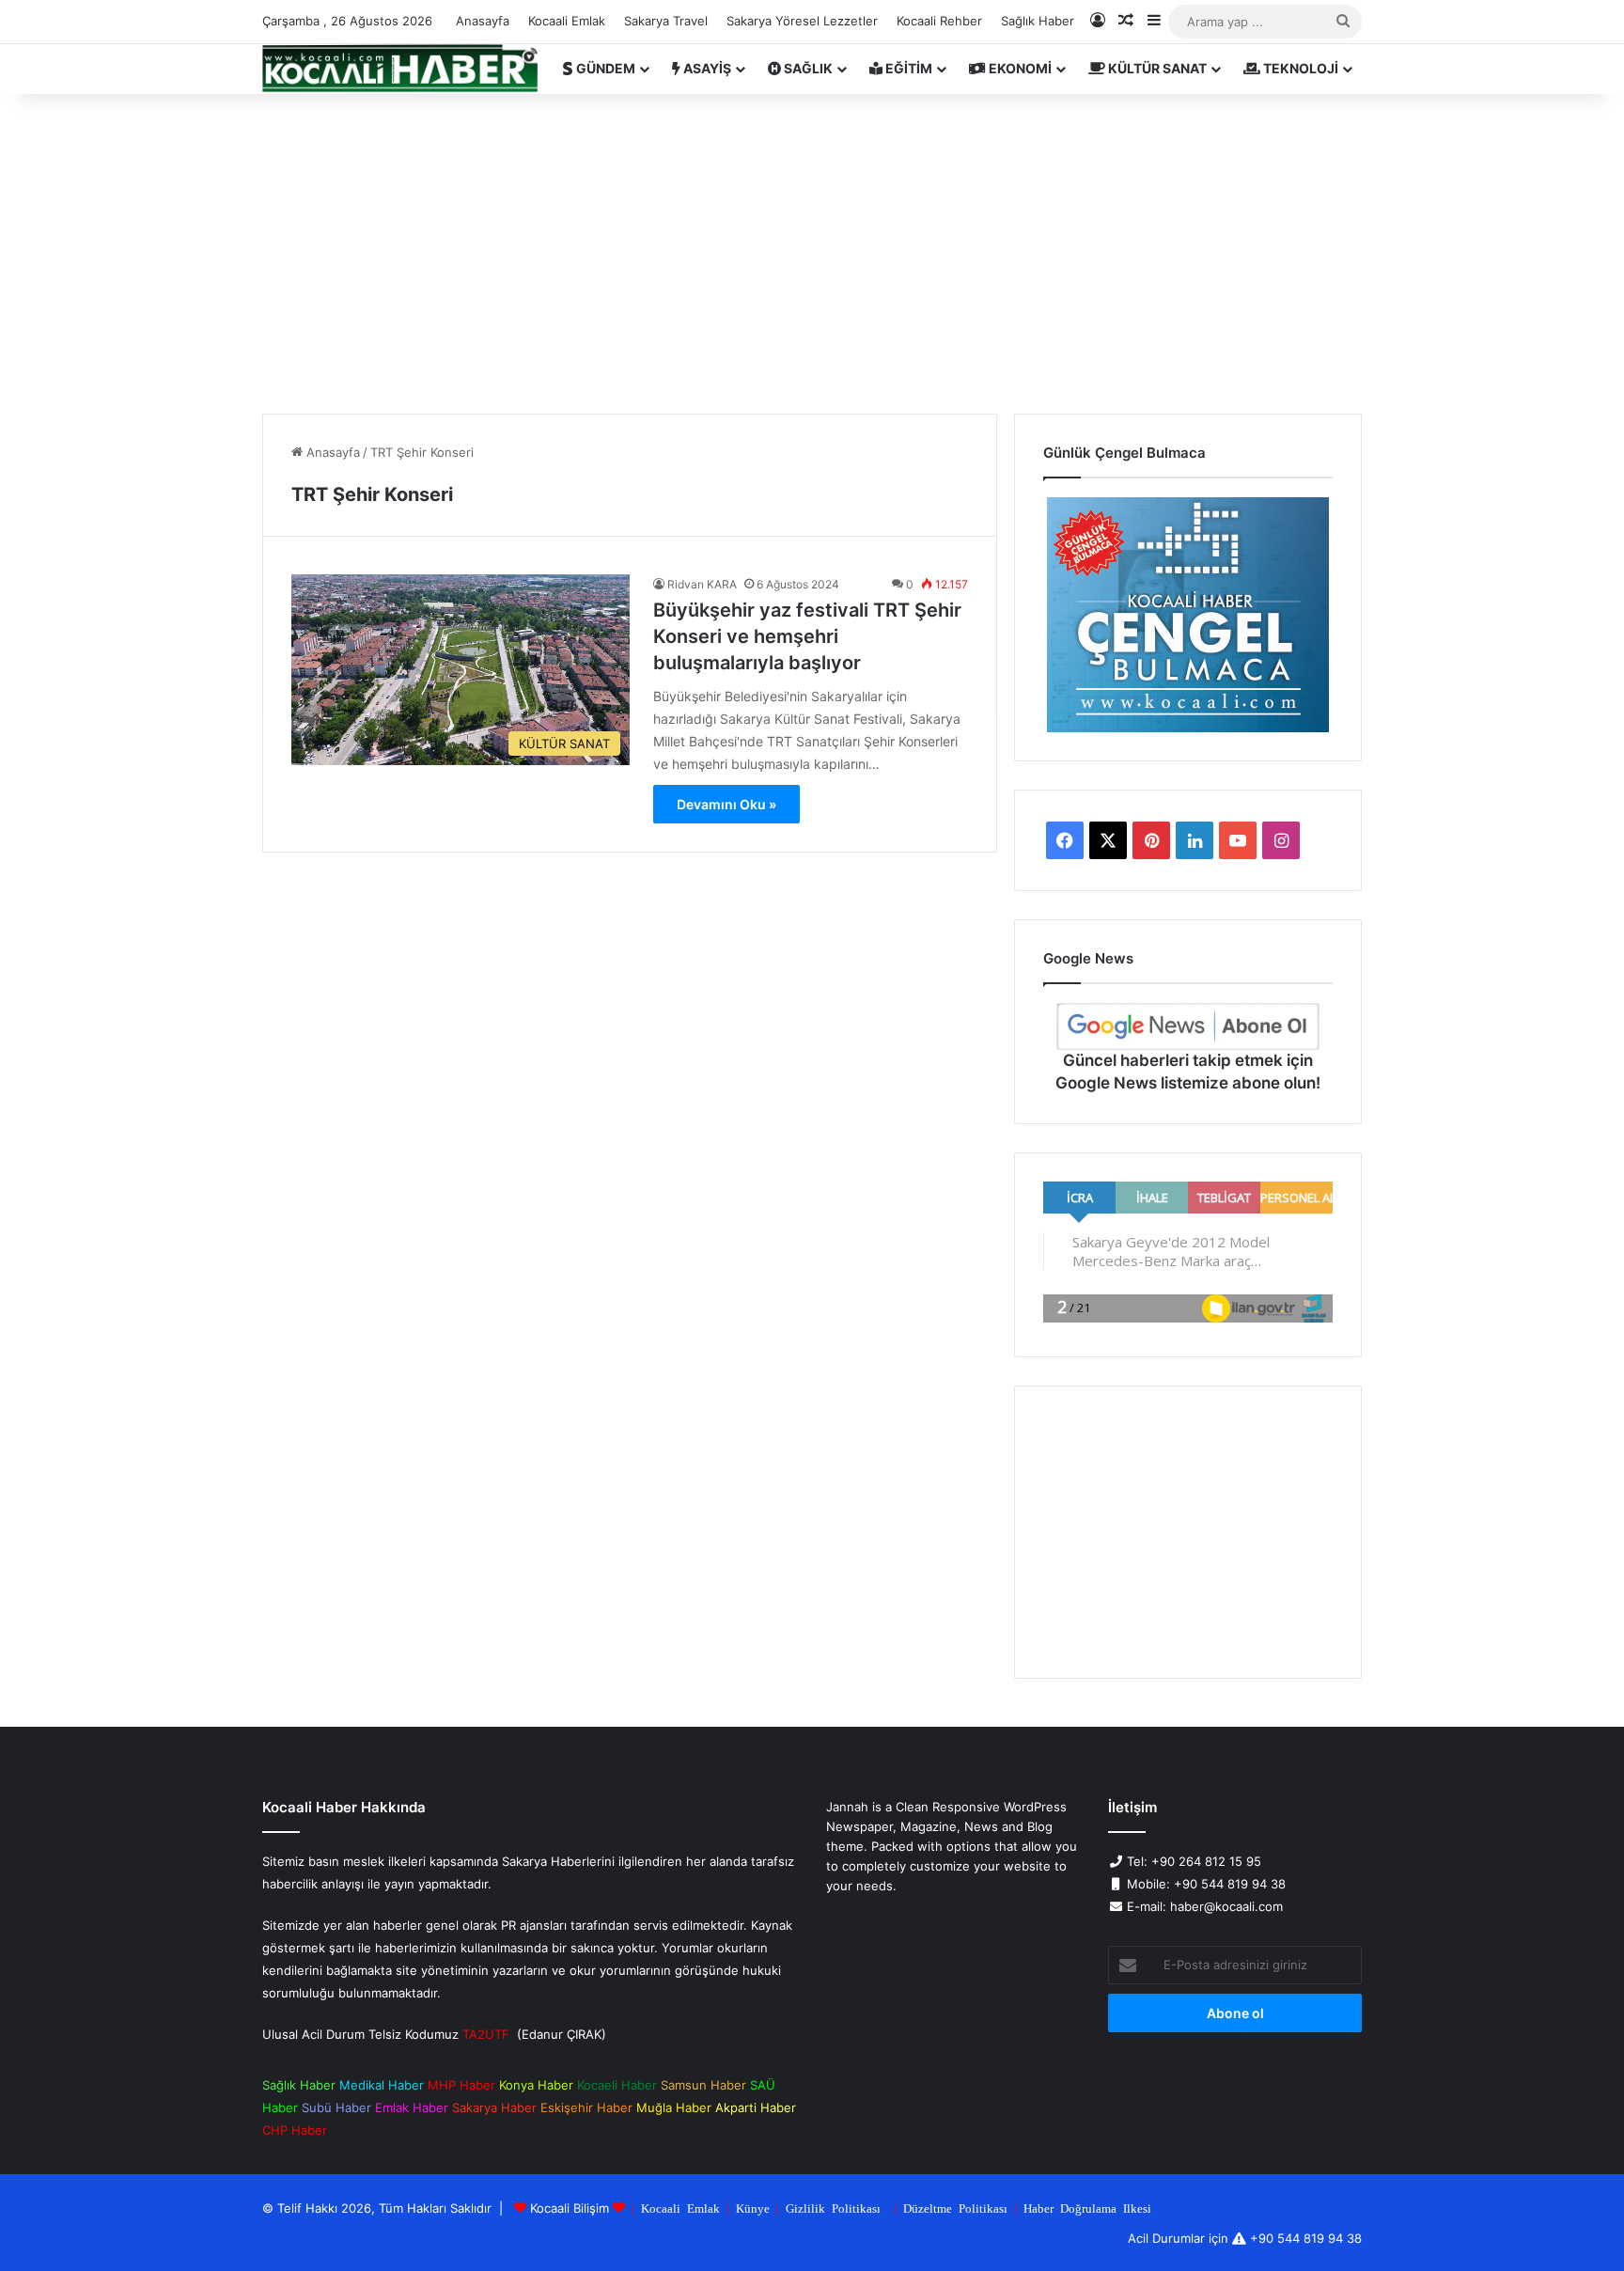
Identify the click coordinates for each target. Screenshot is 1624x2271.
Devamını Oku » (726, 804)
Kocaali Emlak (567, 21)
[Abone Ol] (1188, 1026)
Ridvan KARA (702, 584)
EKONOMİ (1019, 68)
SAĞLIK (807, 68)
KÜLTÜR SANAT (1156, 68)
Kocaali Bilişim (570, 2208)
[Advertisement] (812, 254)
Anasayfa (483, 21)
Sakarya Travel (666, 21)
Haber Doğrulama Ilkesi (1087, 2208)
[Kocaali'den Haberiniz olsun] (400, 69)
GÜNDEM (604, 68)
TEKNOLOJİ (1299, 68)
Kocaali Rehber (939, 21)
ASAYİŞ (706, 68)
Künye (753, 2208)
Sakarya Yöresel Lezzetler (802, 21)
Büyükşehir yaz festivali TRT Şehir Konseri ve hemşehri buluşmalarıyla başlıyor (807, 636)
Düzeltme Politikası (955, 2208)
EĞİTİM (907, 68)
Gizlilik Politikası (833, 2208)
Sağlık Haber (1038, 21)
